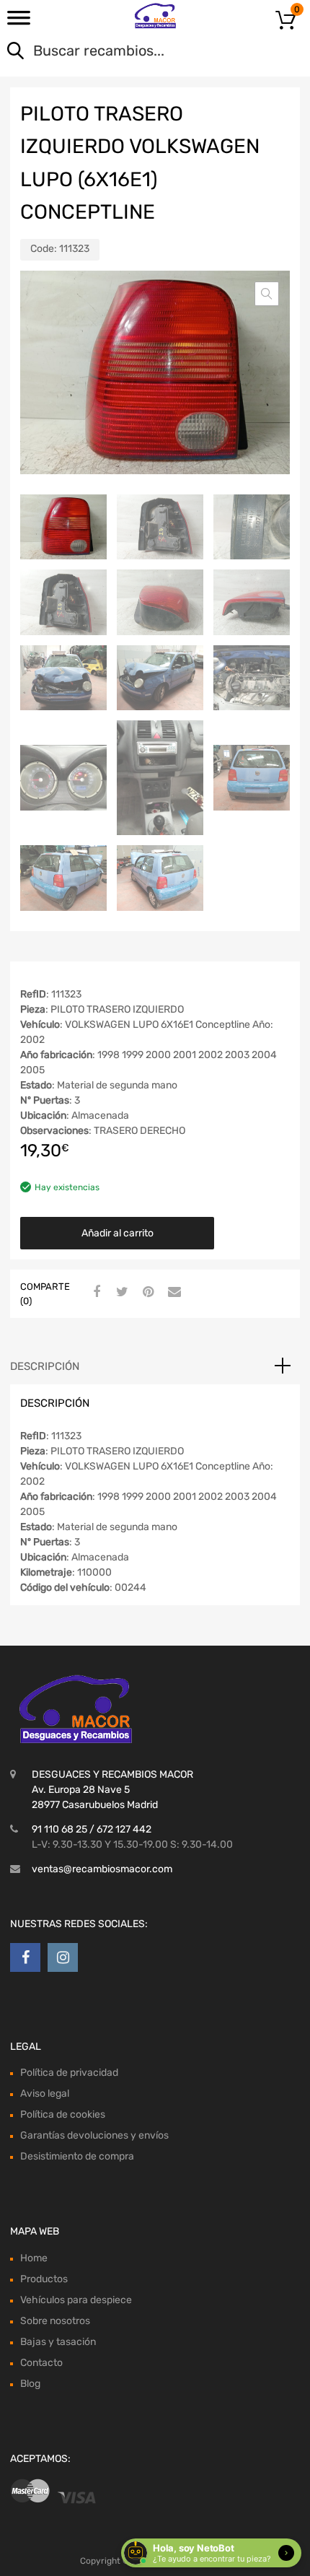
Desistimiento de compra (77, 2156)
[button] (267, 294)
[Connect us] (25, 1957)
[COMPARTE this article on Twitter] (120, 1293)
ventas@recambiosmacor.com (102, 1869)
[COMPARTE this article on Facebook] (94, 1293)
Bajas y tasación (58, 2342)
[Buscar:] (134, 52)
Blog (30, 2384)
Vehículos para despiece (76, 2300)
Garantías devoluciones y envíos (94, 2135)
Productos (44, 2279)
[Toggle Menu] (19, 22)
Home (34, 2258)
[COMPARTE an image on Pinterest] (146, 1293)
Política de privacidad (69, 2073)
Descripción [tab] (45, 1366)
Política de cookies (63, 2114)
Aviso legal (45, 2093)
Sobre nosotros (55, 2321)
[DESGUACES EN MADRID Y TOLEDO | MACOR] (155, 16)
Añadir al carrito (118, 1233)
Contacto (41, 2363)
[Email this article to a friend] (172, 1293)
